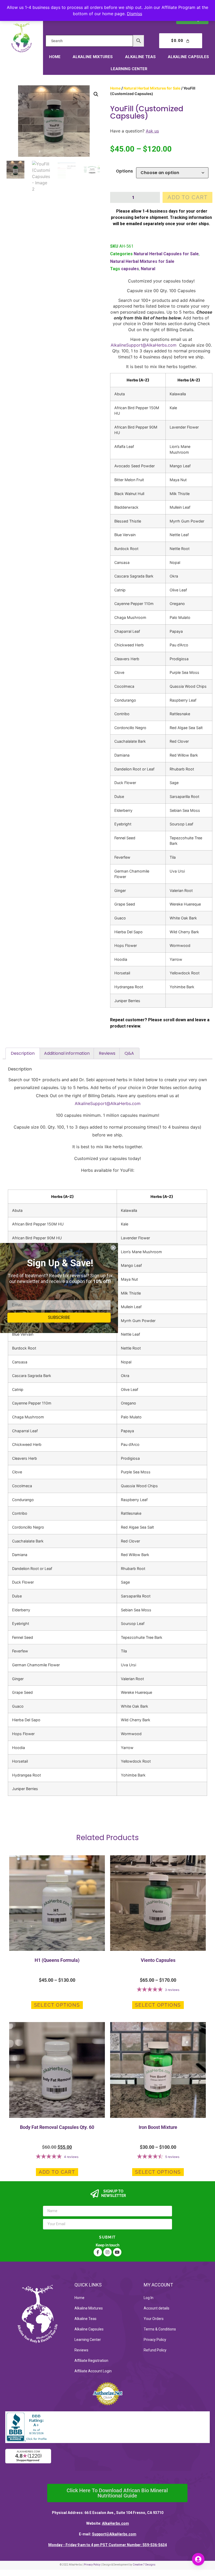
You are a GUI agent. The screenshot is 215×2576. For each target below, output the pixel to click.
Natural (148, 269)
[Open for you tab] (198, 2559)
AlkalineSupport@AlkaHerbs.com (144, 345)
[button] (96, 94)
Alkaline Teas (140, 57)
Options (124, 171)
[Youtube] (117, 2252)
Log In (149, 2298)
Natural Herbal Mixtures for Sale (152, 88)
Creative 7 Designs (144, 2565)
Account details (157, 2308)
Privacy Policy (155, 2340)
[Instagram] (107, 2252)
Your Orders (154, 2319)
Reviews (81, 2350)
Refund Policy (155, 2350)
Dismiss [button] (135, 14)
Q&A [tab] (129, 1053)
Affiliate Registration (91, 2361)
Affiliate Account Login (93, 2371)
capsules (130, 269)
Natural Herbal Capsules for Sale (166, 254)
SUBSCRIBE (59, 1317)
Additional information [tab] (67, 1053)
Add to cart (188, 197)
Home (55, 57)
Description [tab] (23, 1053)
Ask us (152, 131)
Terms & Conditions (160, 2329)
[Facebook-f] (98, 2252)
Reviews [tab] (107, 1053)
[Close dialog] (113, 1248)
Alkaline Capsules (188, 57)
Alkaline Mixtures (93, 57)
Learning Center (129, 69)
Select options (57, 2005)
